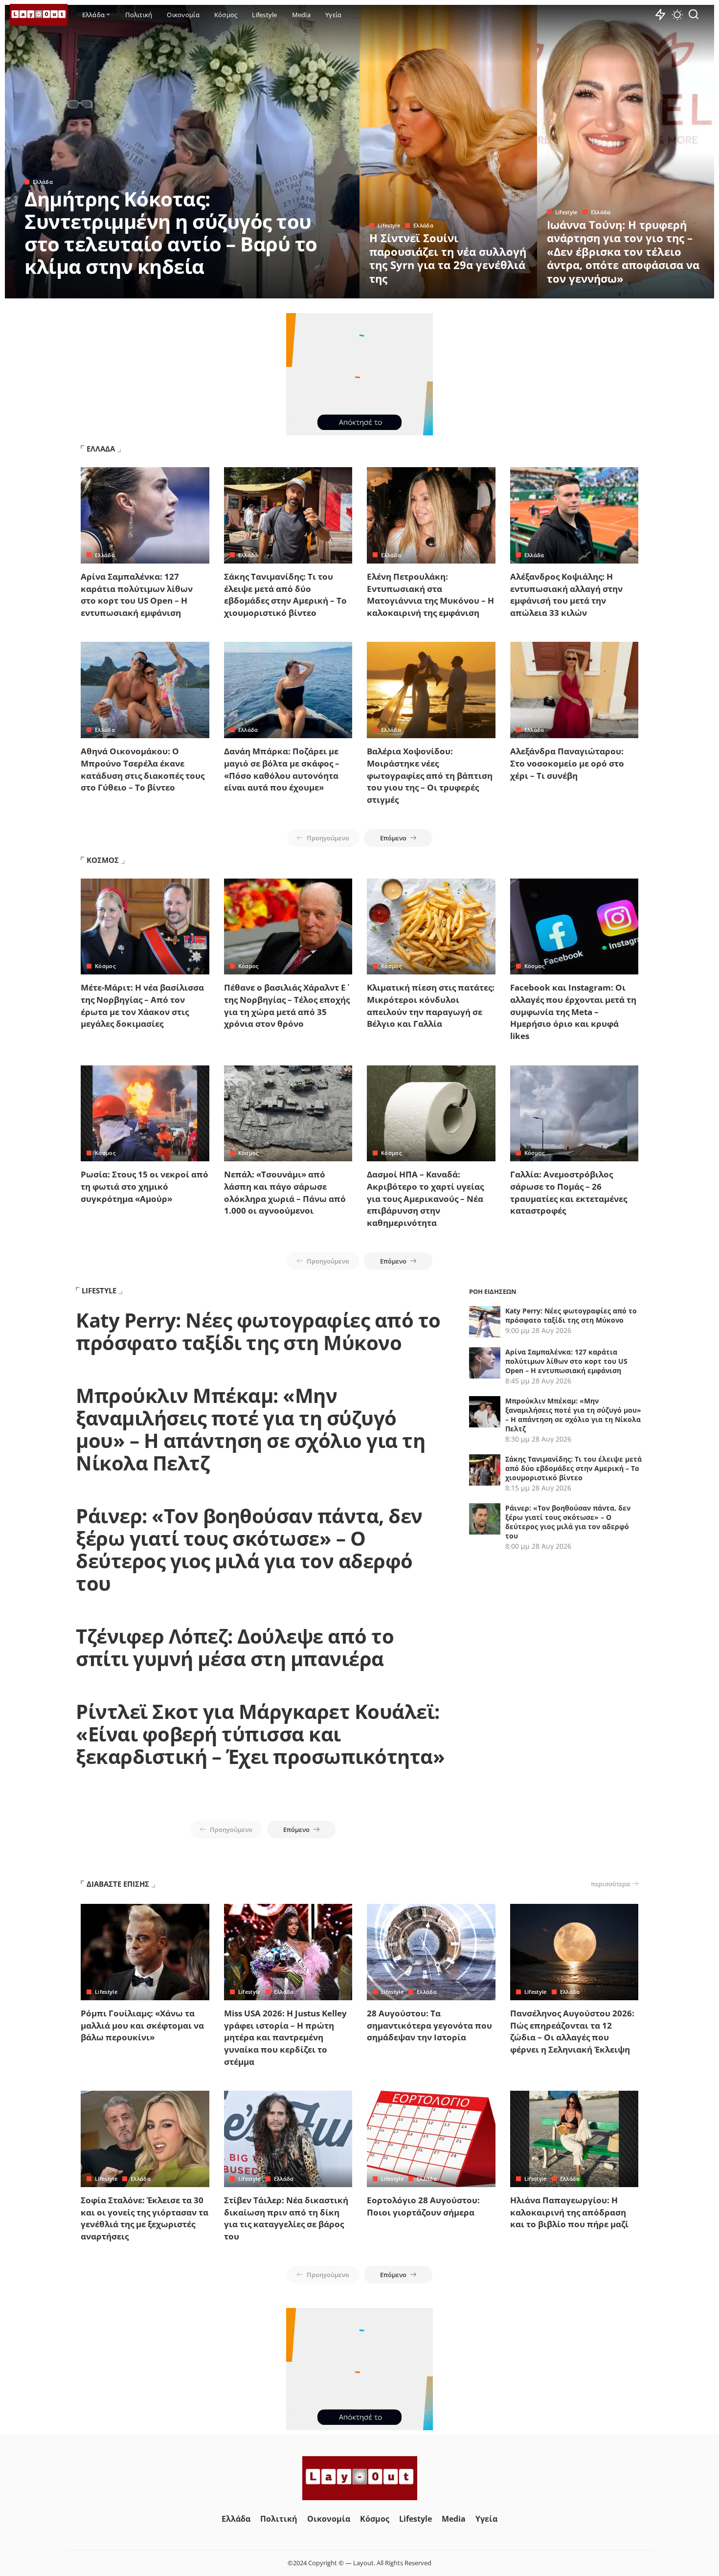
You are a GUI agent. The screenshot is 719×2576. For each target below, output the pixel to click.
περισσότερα (610, 1884)
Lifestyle (389, 225)
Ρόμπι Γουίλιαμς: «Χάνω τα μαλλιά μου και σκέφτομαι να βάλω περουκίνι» (142, 2025)
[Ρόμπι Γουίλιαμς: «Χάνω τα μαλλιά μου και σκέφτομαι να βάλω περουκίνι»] (145, 1952)
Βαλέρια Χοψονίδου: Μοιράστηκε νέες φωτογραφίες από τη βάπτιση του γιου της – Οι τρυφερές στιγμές (430, 775)
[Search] (694, 15)
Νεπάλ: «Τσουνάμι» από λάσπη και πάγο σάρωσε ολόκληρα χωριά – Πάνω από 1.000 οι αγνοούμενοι (285, 1192)
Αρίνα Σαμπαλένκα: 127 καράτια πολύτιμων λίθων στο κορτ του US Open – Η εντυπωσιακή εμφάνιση (137, 595)
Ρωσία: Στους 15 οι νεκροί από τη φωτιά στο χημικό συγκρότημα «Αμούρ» (145, 1186)
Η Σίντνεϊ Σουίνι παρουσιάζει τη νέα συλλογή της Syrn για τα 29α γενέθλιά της (448, 258)
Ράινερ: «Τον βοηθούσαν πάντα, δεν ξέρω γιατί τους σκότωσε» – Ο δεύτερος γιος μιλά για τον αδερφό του (249, 1549)
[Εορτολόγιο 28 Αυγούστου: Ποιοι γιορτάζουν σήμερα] (431, 2139)
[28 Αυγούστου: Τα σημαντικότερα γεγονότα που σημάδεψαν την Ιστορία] (431, 1952)
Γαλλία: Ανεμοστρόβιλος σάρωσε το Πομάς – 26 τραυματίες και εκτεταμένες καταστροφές (569, 1192)
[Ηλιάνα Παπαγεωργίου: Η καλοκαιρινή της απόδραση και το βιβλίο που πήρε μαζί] (574, 2139)
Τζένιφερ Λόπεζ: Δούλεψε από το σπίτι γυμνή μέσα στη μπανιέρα (235, 1647)
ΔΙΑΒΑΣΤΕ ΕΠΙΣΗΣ (118, 1884)
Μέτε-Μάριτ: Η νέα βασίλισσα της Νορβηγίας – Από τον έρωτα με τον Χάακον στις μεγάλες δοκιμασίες (142, 1006)
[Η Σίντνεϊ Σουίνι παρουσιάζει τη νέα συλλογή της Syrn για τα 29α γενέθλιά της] (448, 152)
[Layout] (39, 15)
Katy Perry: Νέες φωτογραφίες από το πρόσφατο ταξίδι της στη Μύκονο (258, 1331)
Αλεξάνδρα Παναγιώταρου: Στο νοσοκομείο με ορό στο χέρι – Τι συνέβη (567, 763)
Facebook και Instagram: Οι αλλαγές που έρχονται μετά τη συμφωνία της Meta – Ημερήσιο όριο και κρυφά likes (573, 1012)
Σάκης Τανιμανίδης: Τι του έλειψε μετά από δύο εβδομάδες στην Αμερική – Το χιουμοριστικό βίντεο (285, 595)
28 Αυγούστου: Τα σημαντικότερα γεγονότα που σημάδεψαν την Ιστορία (429, 2025)
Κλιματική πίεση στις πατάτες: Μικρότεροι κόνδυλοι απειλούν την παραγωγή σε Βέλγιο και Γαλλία (431, 1006)
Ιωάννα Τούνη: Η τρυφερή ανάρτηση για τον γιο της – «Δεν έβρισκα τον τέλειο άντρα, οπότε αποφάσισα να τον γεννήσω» (623, 251)
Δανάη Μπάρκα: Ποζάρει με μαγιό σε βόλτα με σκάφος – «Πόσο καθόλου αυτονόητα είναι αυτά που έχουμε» (282, 769)
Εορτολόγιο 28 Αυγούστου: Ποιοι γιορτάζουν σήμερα (423, 2206)
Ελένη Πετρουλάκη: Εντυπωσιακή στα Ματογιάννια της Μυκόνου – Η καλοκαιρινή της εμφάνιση (430, 595)
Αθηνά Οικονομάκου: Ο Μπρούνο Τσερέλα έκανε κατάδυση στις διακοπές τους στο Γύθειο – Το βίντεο (143, 769)
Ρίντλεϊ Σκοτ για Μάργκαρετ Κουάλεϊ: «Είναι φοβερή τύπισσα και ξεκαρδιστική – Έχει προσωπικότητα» (260, 1734)
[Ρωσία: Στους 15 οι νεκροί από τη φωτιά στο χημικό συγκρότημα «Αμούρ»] (145, 1114)
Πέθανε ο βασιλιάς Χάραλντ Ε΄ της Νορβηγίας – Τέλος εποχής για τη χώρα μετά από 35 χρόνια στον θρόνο (287, 1006)
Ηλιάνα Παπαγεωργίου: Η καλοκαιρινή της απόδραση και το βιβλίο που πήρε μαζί (569, 2212)
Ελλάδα (43, 182)
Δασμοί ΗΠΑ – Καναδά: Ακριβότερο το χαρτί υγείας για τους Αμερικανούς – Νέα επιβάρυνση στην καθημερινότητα (425, 1198)
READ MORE (313, 290)
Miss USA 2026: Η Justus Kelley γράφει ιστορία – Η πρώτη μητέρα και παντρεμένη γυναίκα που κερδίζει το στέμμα (285, 2037)
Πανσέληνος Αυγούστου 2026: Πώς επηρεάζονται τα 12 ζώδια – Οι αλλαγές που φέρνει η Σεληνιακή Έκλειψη (572, 2031)
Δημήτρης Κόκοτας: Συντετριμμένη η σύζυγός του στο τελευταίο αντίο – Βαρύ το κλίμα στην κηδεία (171, 233)
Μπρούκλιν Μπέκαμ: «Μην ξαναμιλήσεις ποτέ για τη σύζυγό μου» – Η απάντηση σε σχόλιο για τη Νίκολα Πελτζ (250, 1429)
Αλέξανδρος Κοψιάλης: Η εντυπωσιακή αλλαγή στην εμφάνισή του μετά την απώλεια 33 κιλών (566, 595)
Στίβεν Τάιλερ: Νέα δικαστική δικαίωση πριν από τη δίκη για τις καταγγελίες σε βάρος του (286, 2218)
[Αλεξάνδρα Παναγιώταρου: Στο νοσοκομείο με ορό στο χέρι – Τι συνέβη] (574, 690)
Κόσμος (105, 966)
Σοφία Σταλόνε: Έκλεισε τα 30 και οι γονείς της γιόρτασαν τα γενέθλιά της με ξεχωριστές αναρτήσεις (145, 2218)
